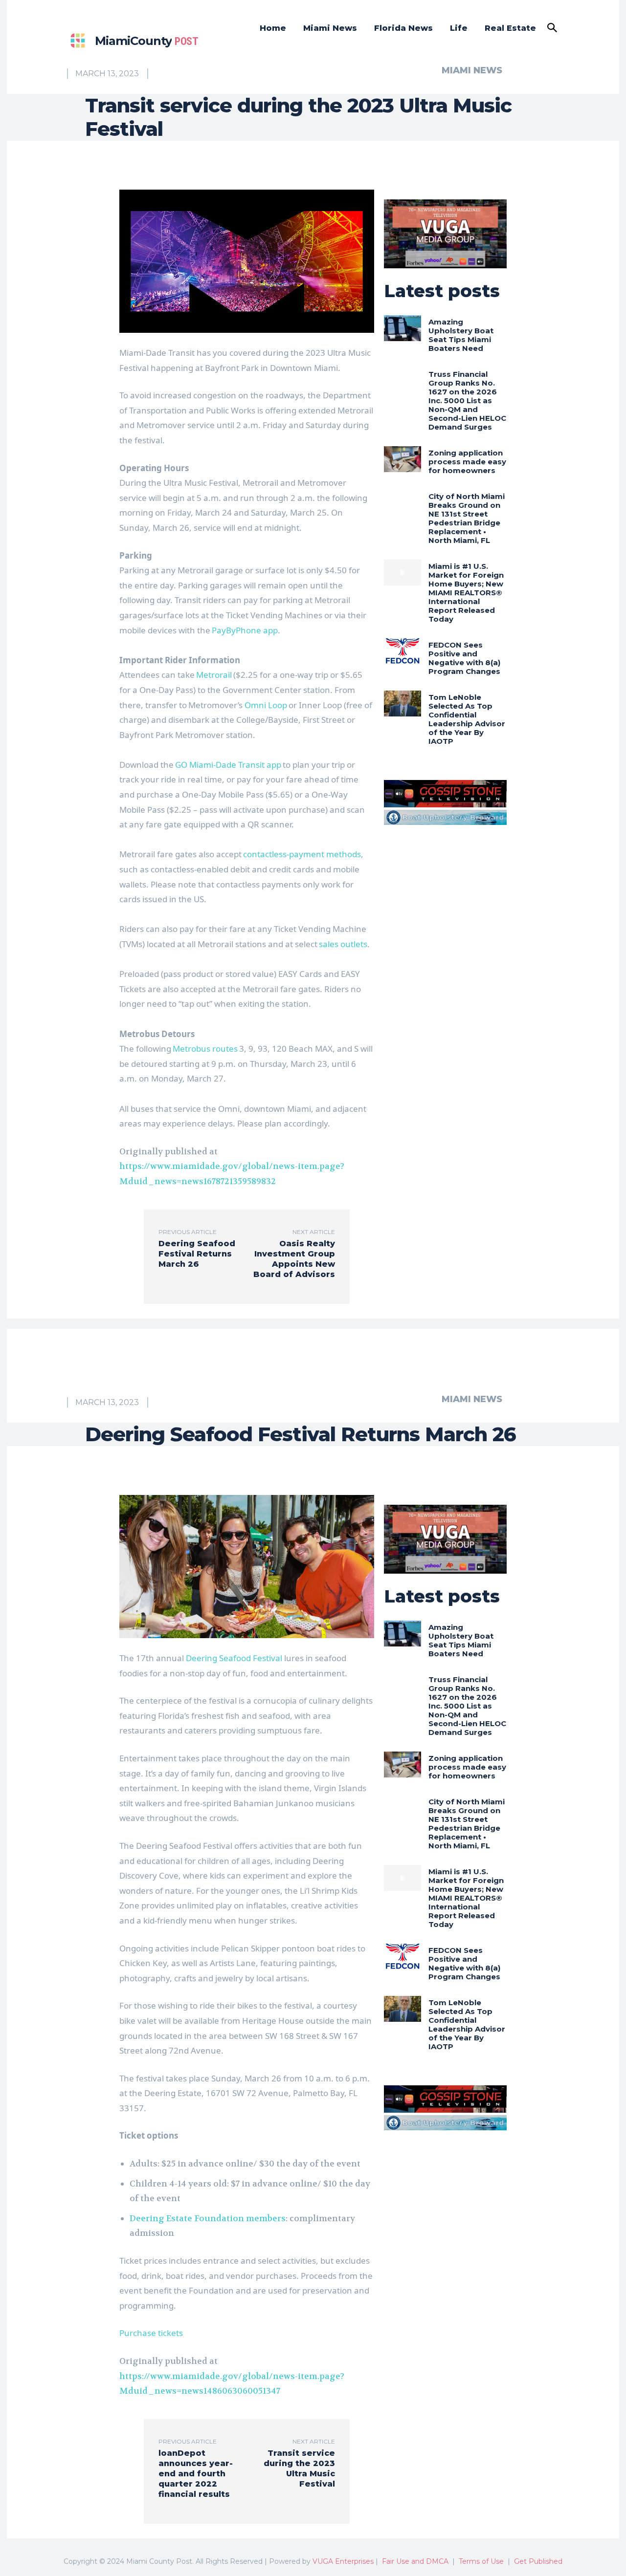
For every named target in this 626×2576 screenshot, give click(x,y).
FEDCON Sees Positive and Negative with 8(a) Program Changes (464, 658)
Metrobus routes (205, 1049)
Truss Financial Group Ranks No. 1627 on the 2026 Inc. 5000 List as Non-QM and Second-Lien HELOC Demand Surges (467, 400)
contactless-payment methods (302, 854)
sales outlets (343, 944)
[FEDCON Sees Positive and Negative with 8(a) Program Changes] (402, 651)
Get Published (538, 2561)
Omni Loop (266, 705)
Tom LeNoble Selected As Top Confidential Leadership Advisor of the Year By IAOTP (467, 719)
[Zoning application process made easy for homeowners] (402, 459)
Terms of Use (481, 2561)
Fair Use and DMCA (415, 2561)
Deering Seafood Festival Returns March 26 (197, 1254)
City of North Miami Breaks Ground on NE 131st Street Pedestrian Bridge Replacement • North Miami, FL (467, 518)
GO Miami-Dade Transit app (228, 765)
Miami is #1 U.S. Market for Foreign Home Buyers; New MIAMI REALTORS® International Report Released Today (466, 593)
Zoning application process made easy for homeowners (467, 462)
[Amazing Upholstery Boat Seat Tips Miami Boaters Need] (402, 328)
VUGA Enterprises (343, 2561)
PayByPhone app (245, 630)
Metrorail (214, 675)
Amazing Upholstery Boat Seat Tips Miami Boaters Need (461, 335)
